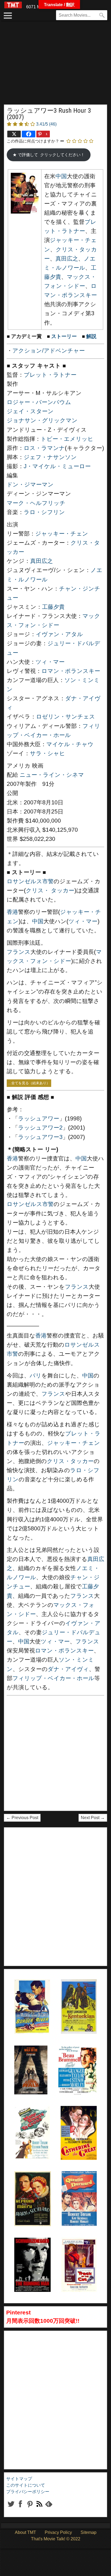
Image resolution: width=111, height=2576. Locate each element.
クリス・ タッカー (50, 891)
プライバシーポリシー (28, 2492)
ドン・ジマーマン (30, 485)
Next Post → (93, 1818)
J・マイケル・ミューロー (57, 466)
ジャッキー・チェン (62, 534)
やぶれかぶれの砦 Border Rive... (30, 1993)
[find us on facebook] (20, 2508)
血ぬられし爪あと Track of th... (78, 2251)
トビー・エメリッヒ (67, 439)
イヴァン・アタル (59, 634)
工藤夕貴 (53, 607)
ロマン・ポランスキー (71, 671)
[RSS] (30, 2508)
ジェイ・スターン (30, 411)
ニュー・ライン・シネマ (52, 775)
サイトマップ (19, 2479)
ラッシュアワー (39, 1119)
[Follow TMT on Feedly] (49, 2508)
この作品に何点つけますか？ (33, 141)
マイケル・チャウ (70, 744)
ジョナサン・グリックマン (42, 420)
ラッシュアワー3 (40, 1137)
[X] (14, 134)
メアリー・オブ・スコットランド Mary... (32, 2185)
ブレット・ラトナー (50, 375)
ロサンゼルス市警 (30, 881)
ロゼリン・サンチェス (66, 717)
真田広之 (67, 259)
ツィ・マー (50, 662)
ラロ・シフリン (44, 512)
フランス (19, 952)
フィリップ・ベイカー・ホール (53, 1678)
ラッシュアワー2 (40, 1128)
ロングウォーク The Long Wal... (30, 2059)
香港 (12, 912)
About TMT (25, 2532)
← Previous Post (22, 1818)
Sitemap (89, 2532)
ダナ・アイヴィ (68, 1669)
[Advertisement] (55, 65)
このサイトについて (26, 2485)
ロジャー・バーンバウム (39, 402)
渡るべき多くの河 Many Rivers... (30, 2119)
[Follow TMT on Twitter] (11, 2508)
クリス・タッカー (70, 1461)
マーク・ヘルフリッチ (36, 503)
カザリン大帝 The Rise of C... (77, 2119)
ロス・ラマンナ (44, 448)
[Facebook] (29, 134)
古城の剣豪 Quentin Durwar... (75, 2185)
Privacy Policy (58, 2532)
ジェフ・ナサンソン (50, 457)
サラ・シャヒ (48, 753)
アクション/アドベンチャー (49, 351)
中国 (61, 176)
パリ (36, 1376)
